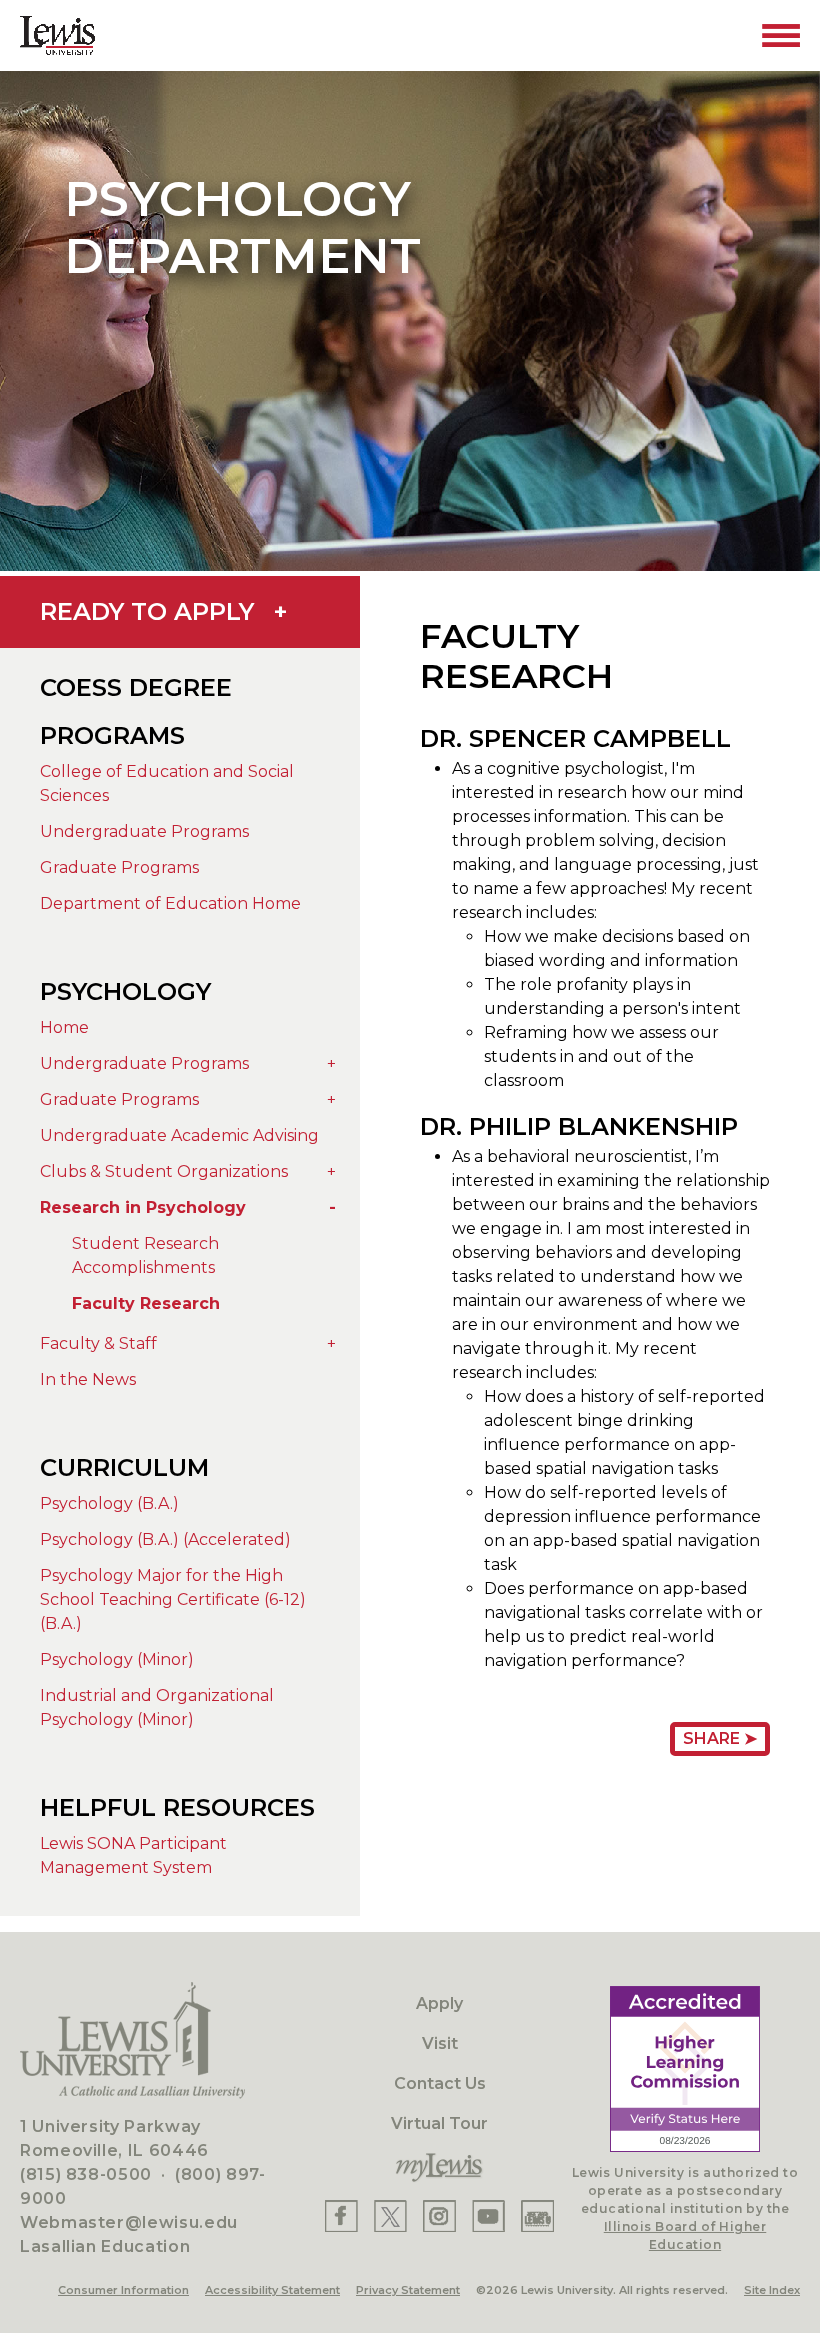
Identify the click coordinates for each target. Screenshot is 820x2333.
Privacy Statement (408, 2290)
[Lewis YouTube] (489, 2216)
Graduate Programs (119, 867)
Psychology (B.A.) (109, 1503)
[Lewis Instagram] (439, 2216)
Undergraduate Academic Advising (179, 1135)
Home (64, 1027)
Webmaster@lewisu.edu (129, 2222)
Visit (440, 2043)
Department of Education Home (170, 903)
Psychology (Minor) (117, 1659)
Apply (439, 2003)
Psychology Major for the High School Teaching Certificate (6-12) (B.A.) (173, 1599)
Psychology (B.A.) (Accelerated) (165, 1539)
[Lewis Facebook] (341, 2216)
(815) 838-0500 (86, 2174)
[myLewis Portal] (439, 2168)
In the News (88, 1379)
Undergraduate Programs (144, 831)
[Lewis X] (391, 2216)
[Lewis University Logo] (57, 35)
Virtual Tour (439, 2123)
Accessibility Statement (272, 2290)
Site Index (772, 2290)
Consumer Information (123, 2290)
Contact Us (440, 2083)
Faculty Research (146, 1303)
